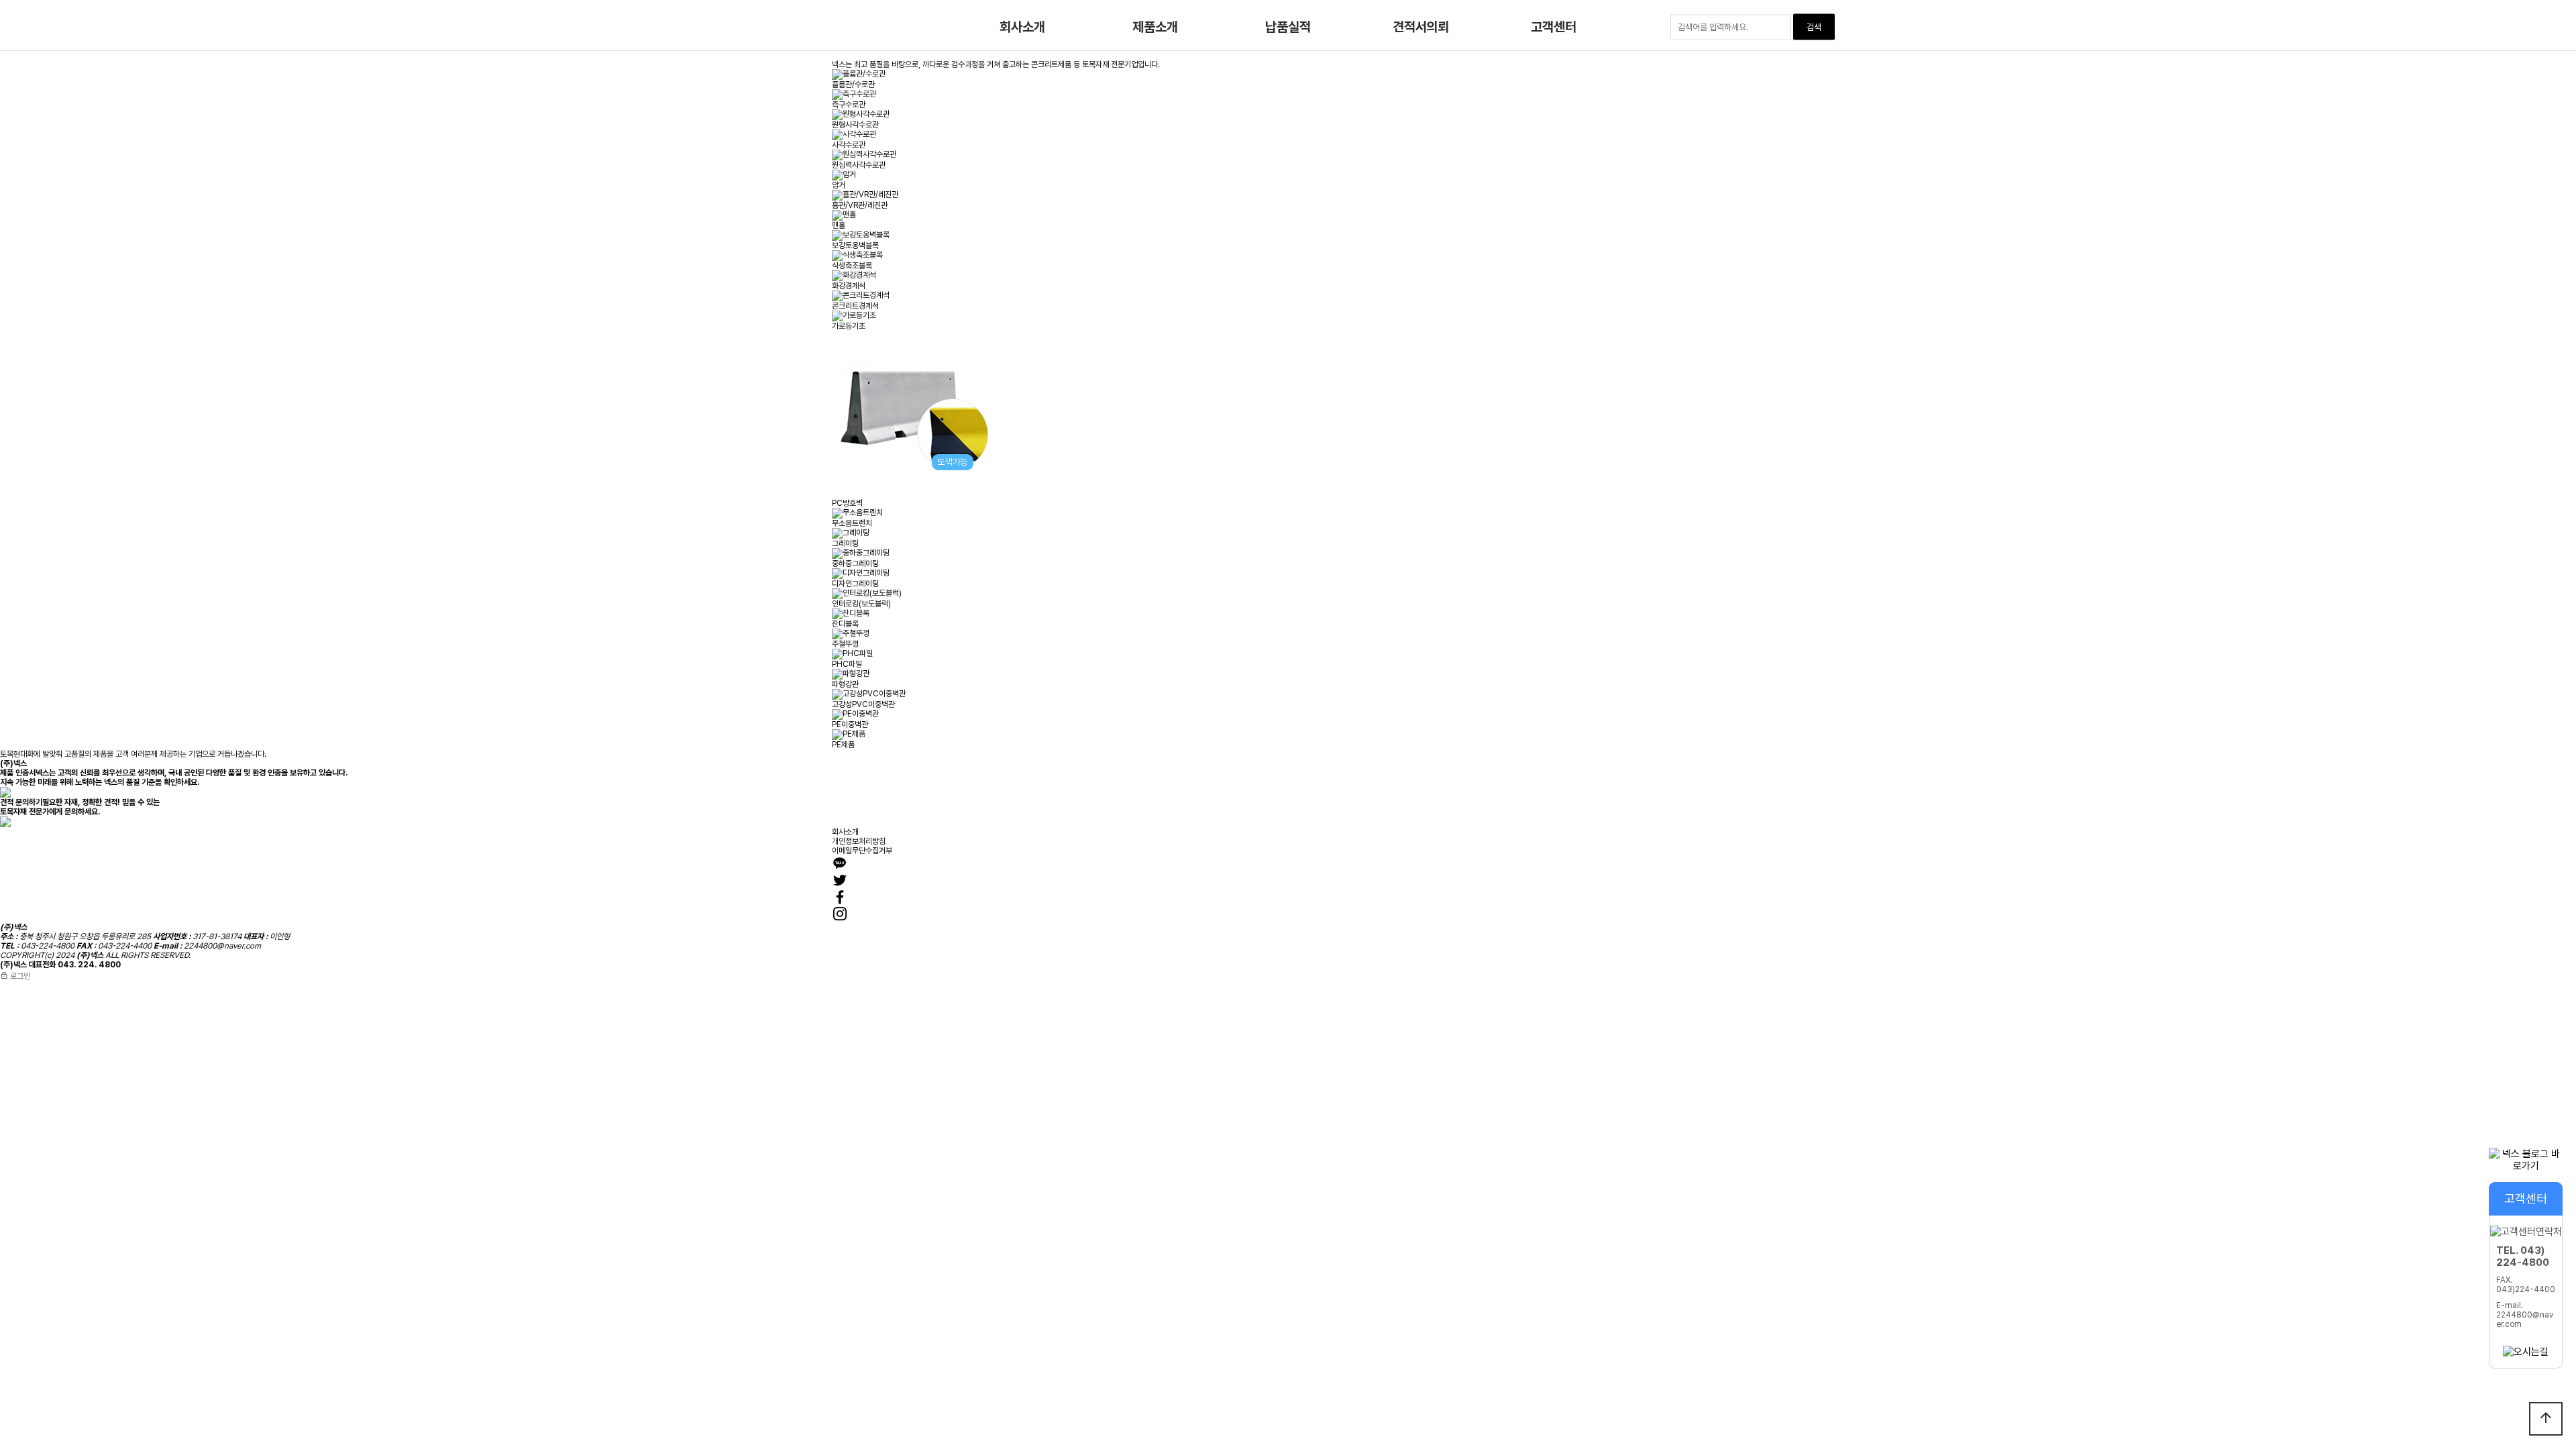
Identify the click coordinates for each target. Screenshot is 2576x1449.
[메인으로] (795, 27)
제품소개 (1155, 27)
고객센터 (1553, 27)
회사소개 (1022, 27)
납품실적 (1288, 27)
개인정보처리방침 (859, 841)
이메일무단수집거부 (862, 851)
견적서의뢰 (1421, 27)
